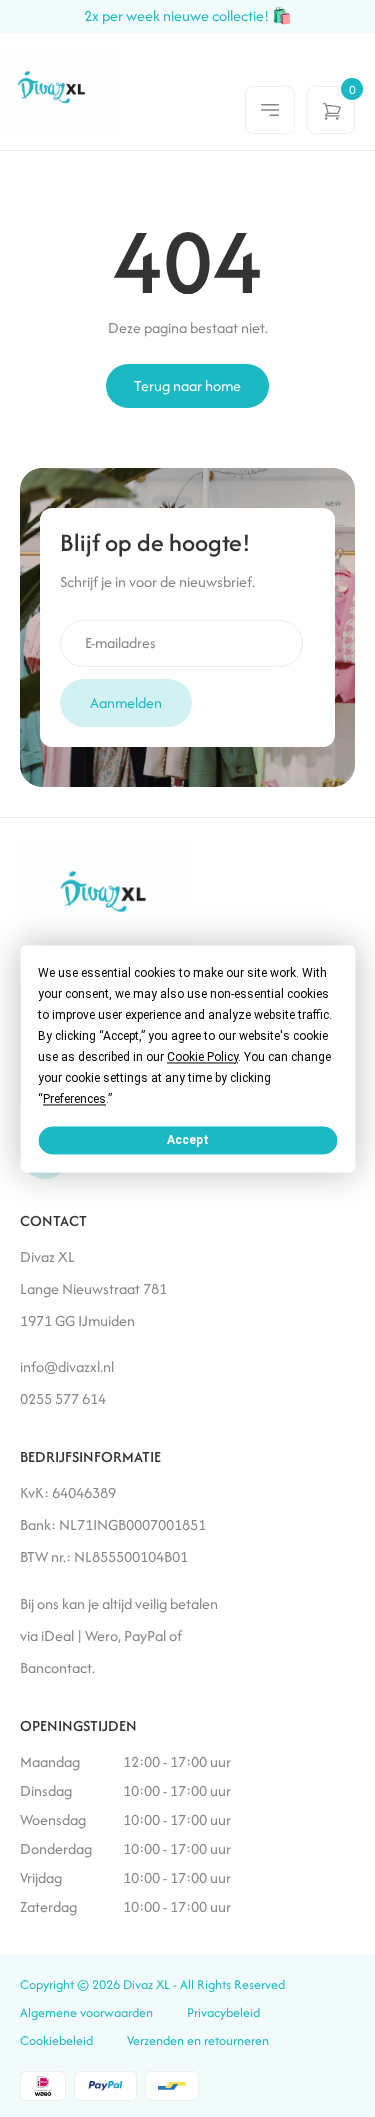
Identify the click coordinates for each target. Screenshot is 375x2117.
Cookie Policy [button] (202, 1057)
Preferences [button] (74, 1099)
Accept (188, 1140)
